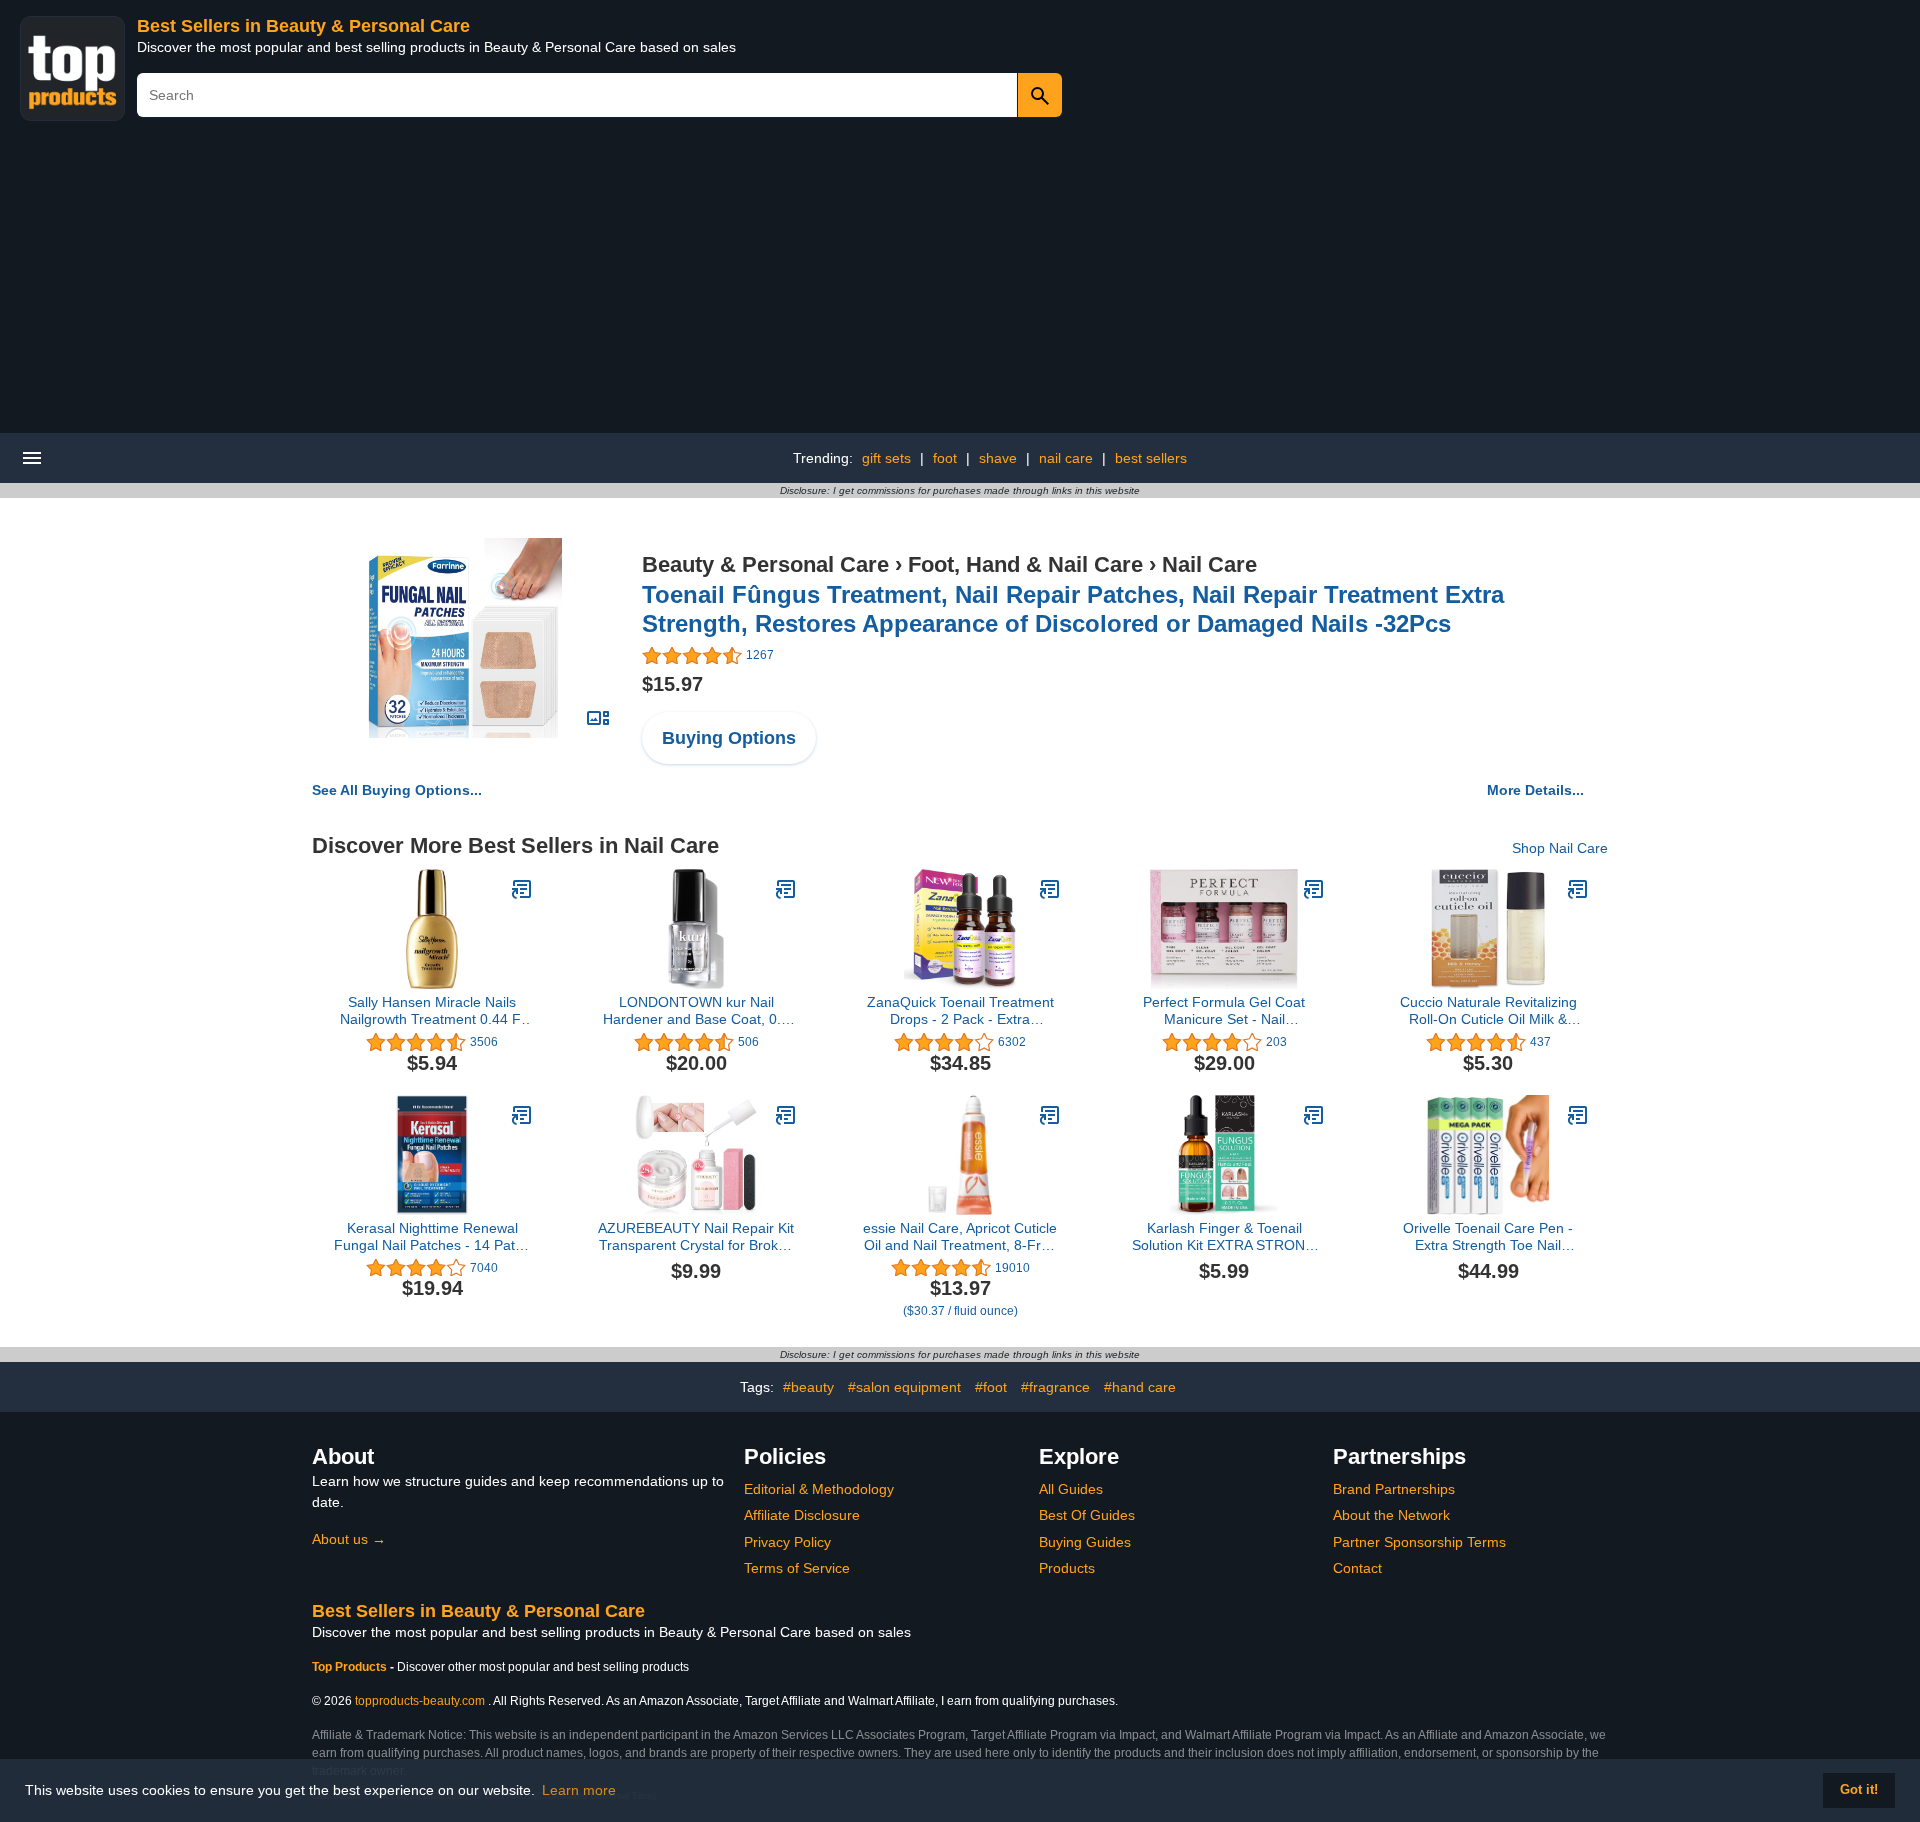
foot (945, 458)
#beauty (808, 1387)
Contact (1357, 1568)
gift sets (886, 458)
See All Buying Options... (397, 790)
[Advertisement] (960, 283)
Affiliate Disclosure (802, 1515)
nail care (1066, 458)
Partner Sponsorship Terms (1419, 1542)
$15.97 (672, 684)
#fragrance (1055, 1387)
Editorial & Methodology (819, 1489)
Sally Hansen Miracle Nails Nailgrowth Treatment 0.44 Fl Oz (432, 1011)
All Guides (1071, 1489)
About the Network (1391, 1515)
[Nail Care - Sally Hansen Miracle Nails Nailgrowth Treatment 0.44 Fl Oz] (522, 889)
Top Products (351, 1667)
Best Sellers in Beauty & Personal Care (303, 26)
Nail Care (1209, 564)
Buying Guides (1085, 1542)
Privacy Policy (787, 1542)
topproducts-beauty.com (420, 1701)
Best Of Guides (1087, 1515)
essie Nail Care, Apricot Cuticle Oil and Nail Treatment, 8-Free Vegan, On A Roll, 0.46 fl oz (960, 1237)
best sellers (1151, 458)
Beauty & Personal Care (765, 564)
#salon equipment (904, 1387)
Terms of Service (797, 1568)
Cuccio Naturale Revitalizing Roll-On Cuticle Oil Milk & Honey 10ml (1488, 1011)
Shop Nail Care (1560, 848)
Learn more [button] (579, 1790)
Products (1067, 1568)
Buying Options (729, 738)
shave (998, 458)
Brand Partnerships (1394, 1489)
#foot (991, 1387)
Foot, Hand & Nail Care (1025, 564)
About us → (349, 1539)
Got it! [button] (1859, 1790)
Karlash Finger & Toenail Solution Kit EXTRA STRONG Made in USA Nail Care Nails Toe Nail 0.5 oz (1224, 1237)
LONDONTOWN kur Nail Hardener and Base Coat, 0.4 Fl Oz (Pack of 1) (696, 1011)
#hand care (1140, 1387)
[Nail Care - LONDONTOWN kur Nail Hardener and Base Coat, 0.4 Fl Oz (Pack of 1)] (786, 889)
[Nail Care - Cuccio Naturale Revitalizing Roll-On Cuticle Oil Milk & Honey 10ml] (1578, 889)
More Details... (1535, 790)
